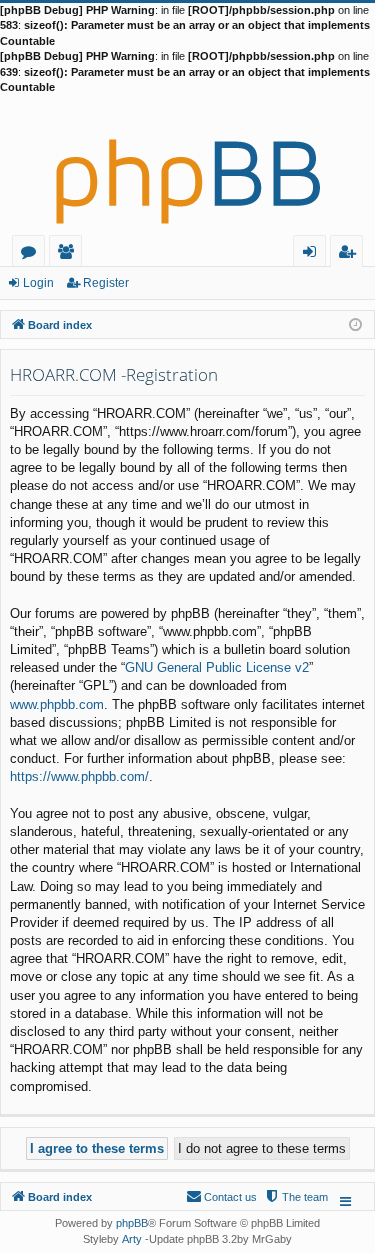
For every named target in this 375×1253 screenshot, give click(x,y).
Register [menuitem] (351, 254)
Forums (32, 254)
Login (38, 283)
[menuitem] (296, 1197)
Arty (132, 1239)
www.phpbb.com (57, 704)
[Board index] (187, 165)
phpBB (132, 1223)
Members (69, 254)
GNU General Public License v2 (217, 667)
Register (106, 283)
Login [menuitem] (313, 254)
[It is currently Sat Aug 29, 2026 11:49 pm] (355, 323)
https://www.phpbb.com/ (79, 776)
